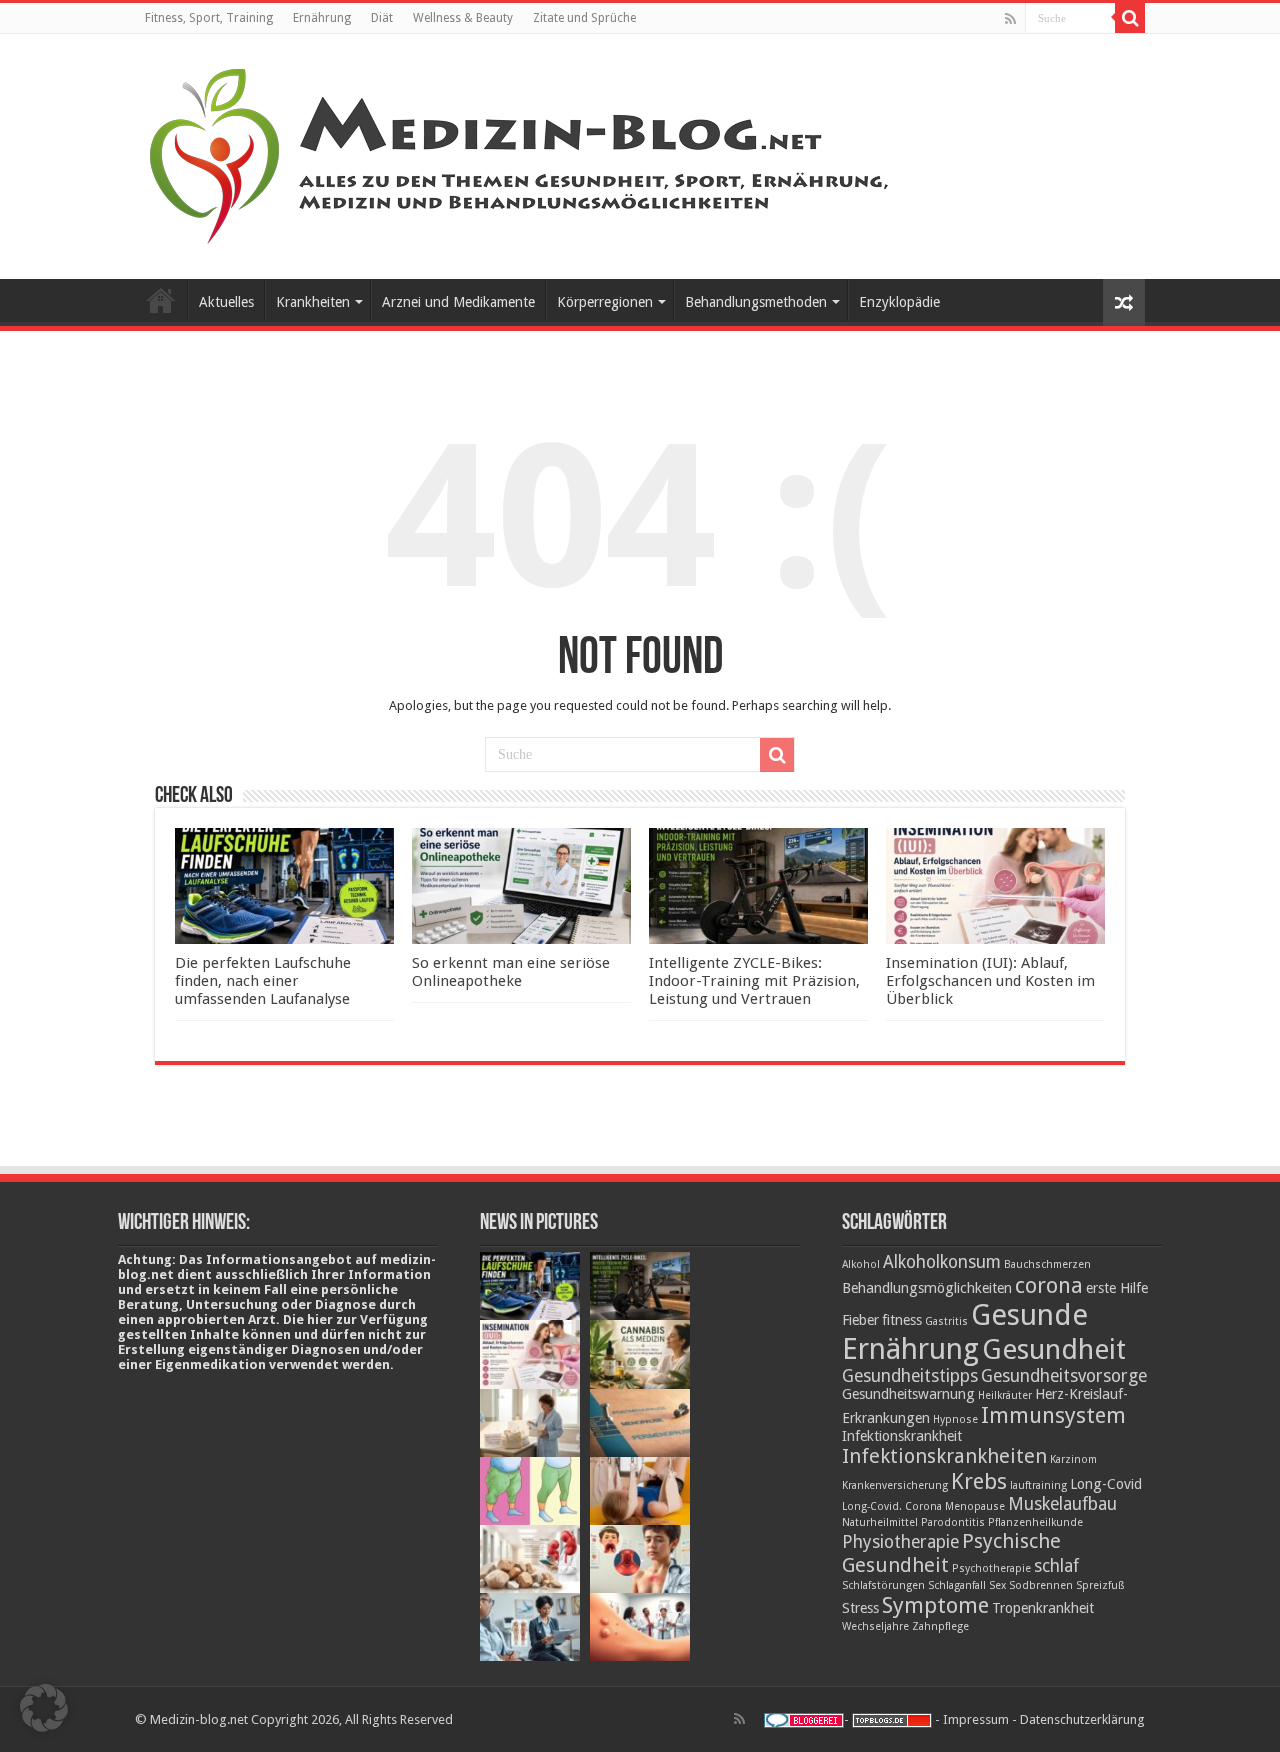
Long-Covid (1106, 1484)
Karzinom (1073, 1459)
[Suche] (1130, 18)
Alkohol (861, 1264)
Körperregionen (605, 302)
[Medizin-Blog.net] (522, 153)
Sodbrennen (1041, 1585)
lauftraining (1038, 1485)
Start (161, 300)
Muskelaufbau (1062, 1504)
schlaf (1056, 1566)
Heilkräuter (1005, 1395)
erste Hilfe (1117, 1288)
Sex (997, 1585)
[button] (44, 1708)
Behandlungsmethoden (756, 302)
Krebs (979, 1481)
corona (1049, 1285)
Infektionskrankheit (902, 1436)
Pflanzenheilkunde (1035, 1522)
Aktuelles (226, 302)
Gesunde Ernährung (965, 1332)
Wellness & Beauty (463, 18)
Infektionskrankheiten (944, 1456)
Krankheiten (313, 302)
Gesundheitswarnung (908, 1394)
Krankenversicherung (895, 1485)
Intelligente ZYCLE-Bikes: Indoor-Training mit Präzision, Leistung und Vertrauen (754, 981)
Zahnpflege (940, 1626)
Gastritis (946, 1321)
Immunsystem (1053, 1415)
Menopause (975, 1506)
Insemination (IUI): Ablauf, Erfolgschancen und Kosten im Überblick (990, 981)
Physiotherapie (900, 1542)
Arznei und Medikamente (458, 302)
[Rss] (1010, 19)
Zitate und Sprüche (584, 18)
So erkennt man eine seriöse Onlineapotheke (511, 972)
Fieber (860, 1320)
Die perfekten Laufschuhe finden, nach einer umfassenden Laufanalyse (263, 981)
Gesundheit (1054, 1349)
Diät (382, 18)
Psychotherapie (991, 1568)
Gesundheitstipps (910, 1376)
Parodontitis (953, 1522)
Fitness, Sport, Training (209, 18)
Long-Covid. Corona (892, 1506)
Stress (860, 1608)
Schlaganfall (957, 1585)
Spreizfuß (1100, 1585)
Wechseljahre (875, 1626)
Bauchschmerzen (1047, 1264)
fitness (902, 1320)
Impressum (976, 1719)
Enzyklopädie (899, 302)
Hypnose (955, 1419)
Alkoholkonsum (942, 1262)
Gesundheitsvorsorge (1064, 1376)
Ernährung (322, 18)
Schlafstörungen (883, 1585)
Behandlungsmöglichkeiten (927, 1288)
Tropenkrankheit (1043, 1608)
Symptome (935, 1605)
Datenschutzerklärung (1082, 1719)
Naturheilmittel (880, 1522)
